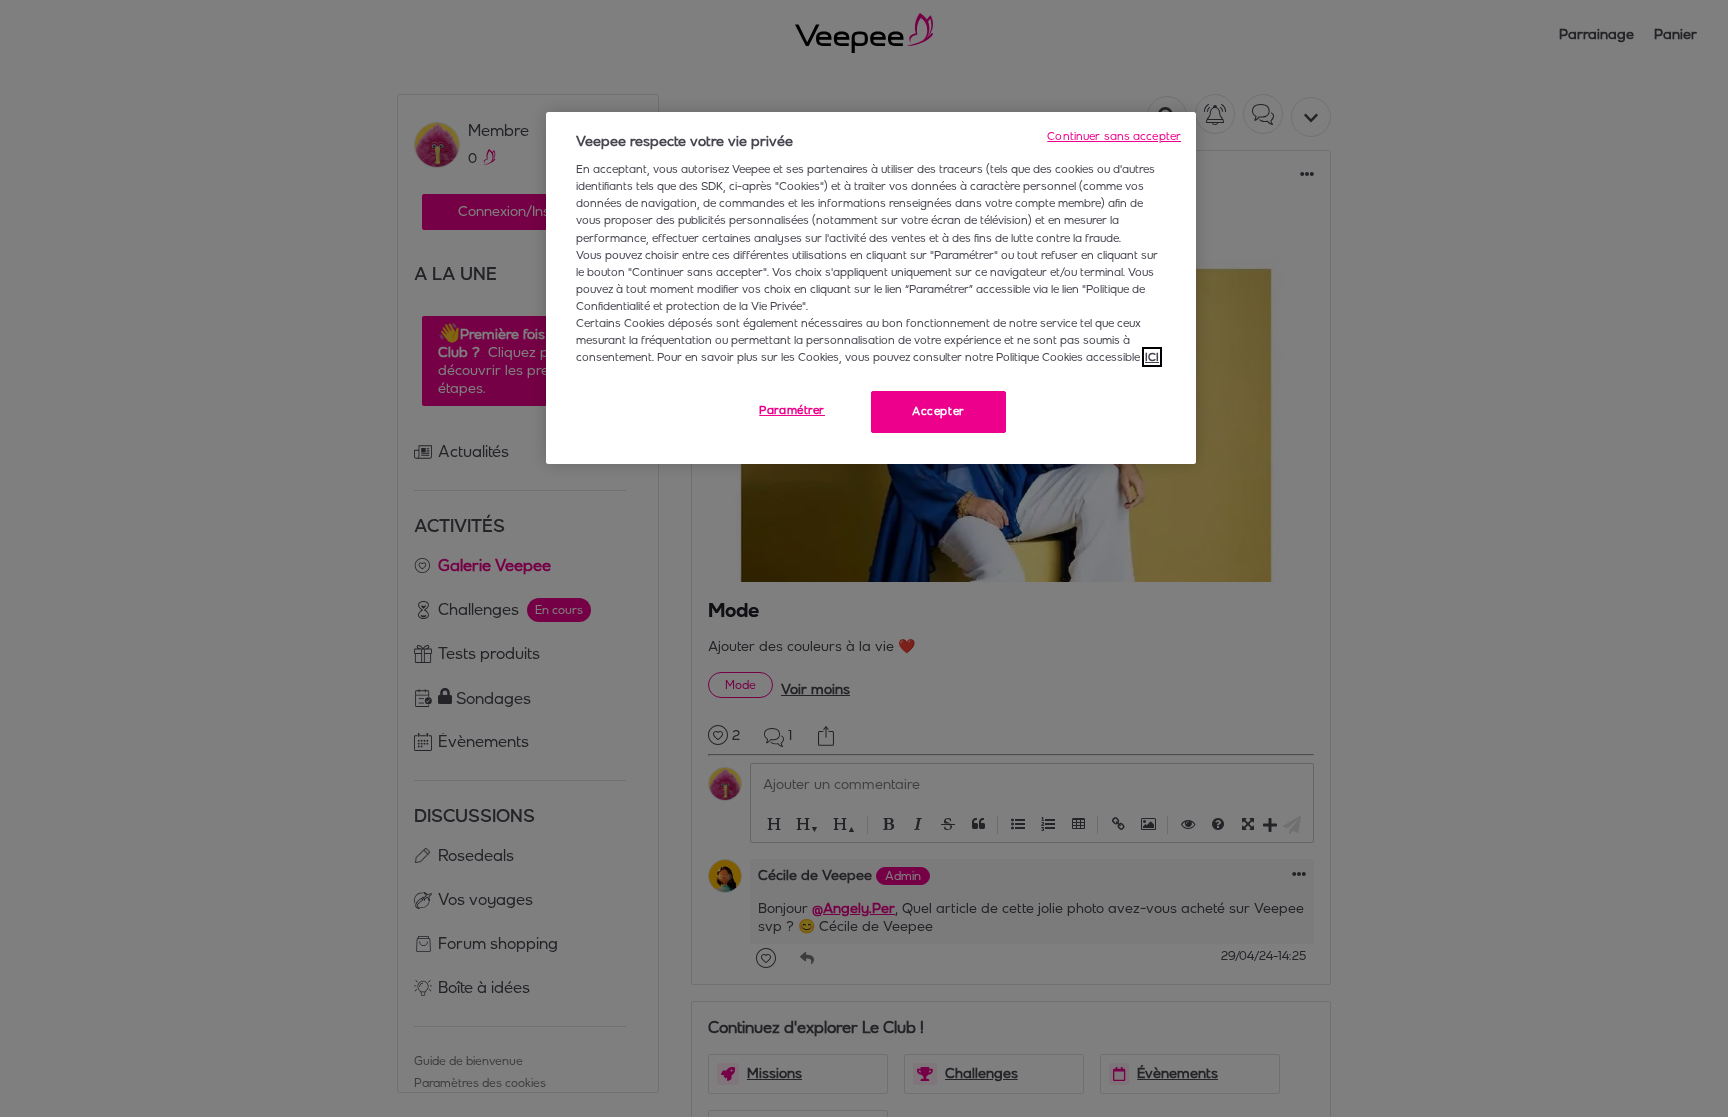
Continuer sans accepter (1114, 136)
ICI (1152, 357)
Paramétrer (792, 410)
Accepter (938, 411)
